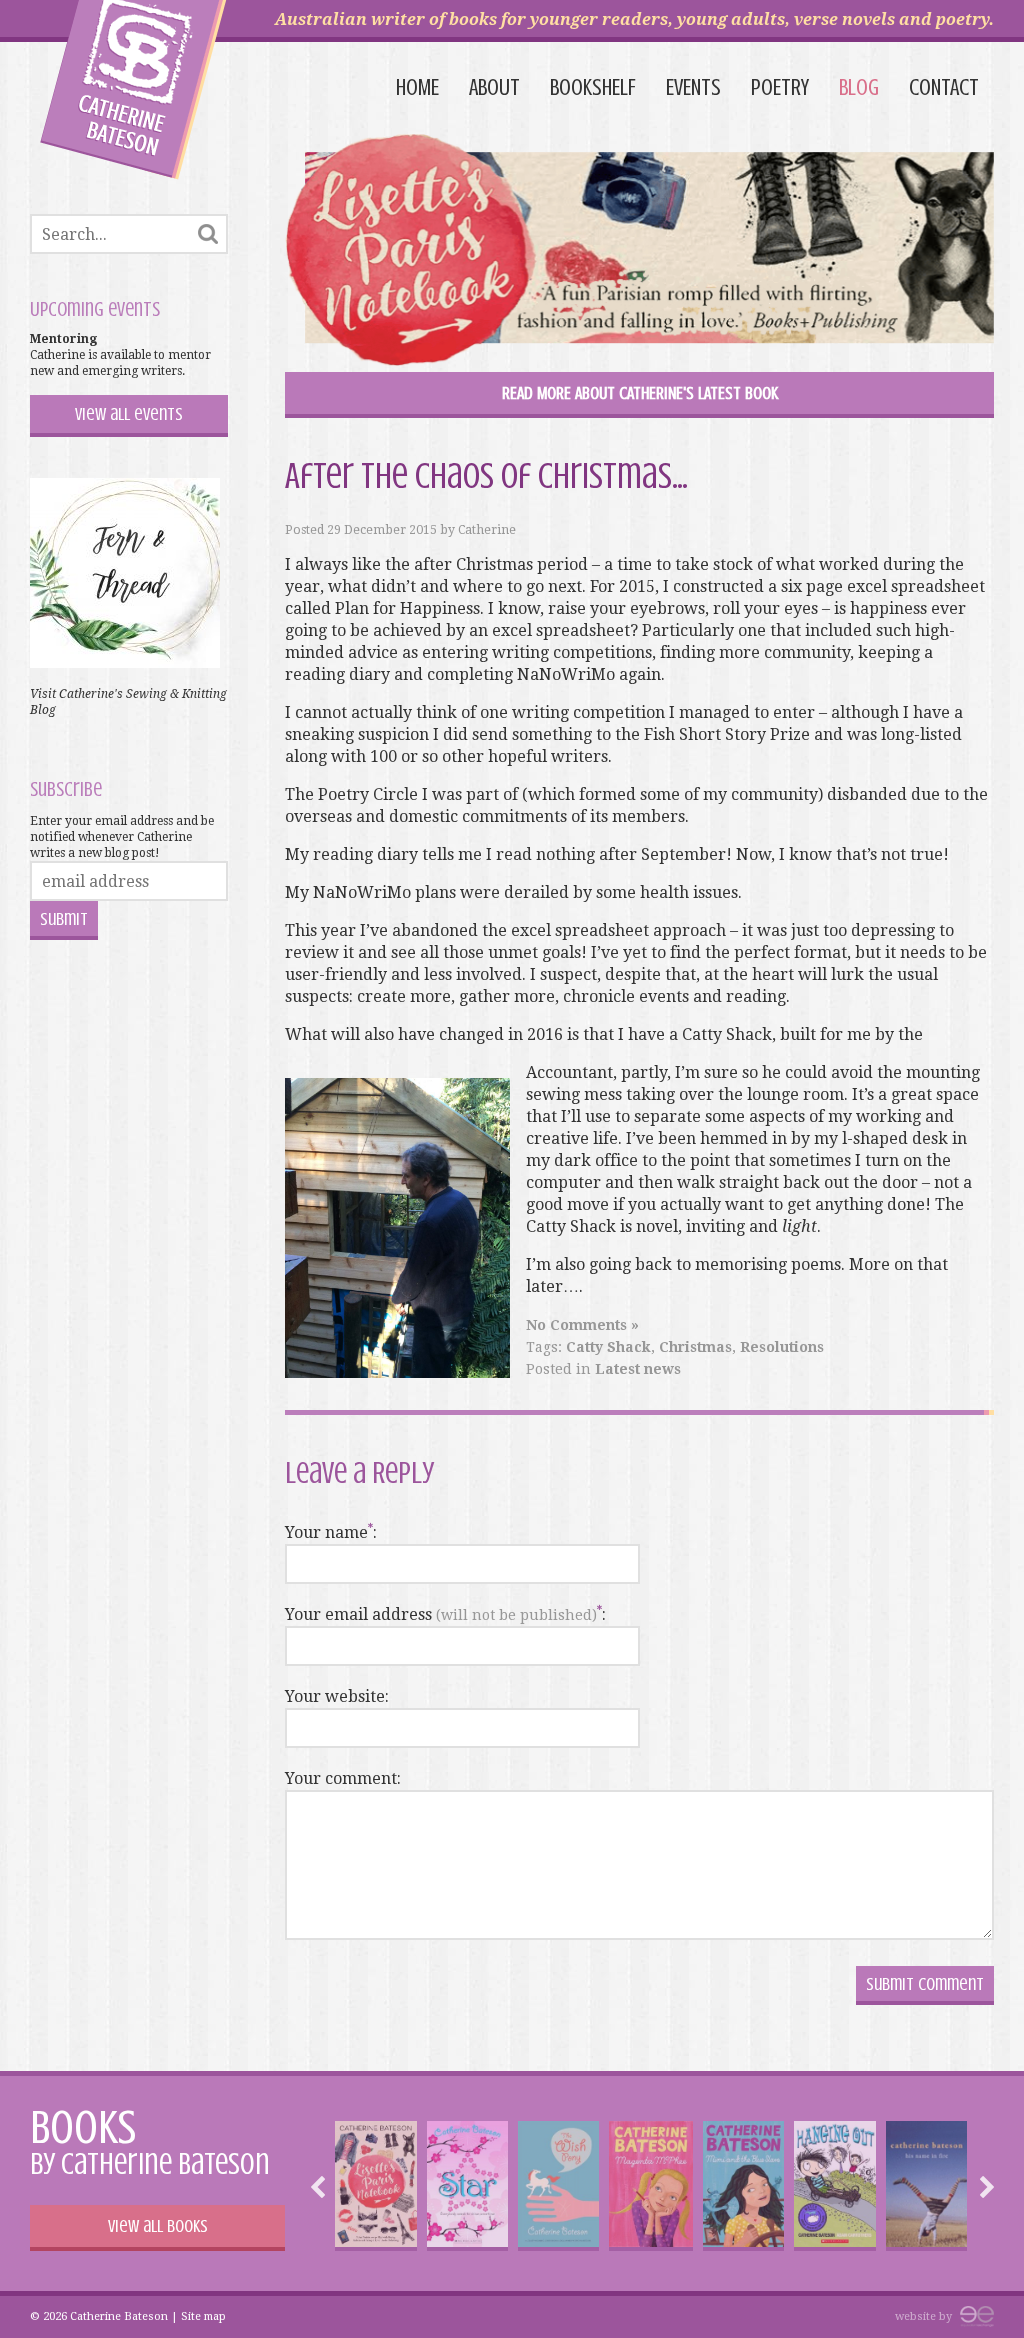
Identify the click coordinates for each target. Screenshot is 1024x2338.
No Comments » (582, 1325)
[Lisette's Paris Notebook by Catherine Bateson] (639, 253)
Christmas (695, 1347)
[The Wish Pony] (558, 2186)
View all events (129, 414)
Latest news (638, 1369)
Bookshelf (593, 87)
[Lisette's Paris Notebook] (376, 2186)
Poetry (780, 87)
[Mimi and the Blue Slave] (743, 2186)
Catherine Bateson (133, 90)
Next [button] (982, 2187)
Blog (859, 87)
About (494, 87)
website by (925, 2316)
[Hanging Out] (834, 2186)
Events (693, 87)
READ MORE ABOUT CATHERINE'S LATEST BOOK (640, 393)
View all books (158, 2226)
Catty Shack (608, 1347)
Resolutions (782, 1347)
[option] (376, 2186)
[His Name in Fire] (926, 2186)
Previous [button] (323, 2187)
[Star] (467, 2186)
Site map (203, 2316)
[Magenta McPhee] (651, 2186)
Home (417, 87)
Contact (944, 87)
